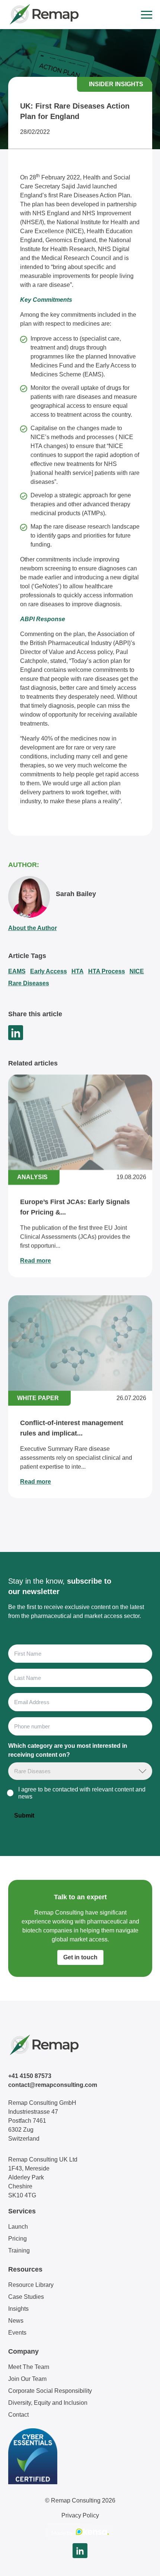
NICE (137, 971)
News (16, 2321)
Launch (18, 2227)
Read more (36, 1261)
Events (17, 2333)
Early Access (49, 971)
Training (19, 2251)
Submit (24, 1816)
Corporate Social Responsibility (50, 2391)
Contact (18, 2415)
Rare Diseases (29, 983)
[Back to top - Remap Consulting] (141, 2563)
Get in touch (80, 1957)
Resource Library (31, 2285)
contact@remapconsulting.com (53, 2085)
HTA (78, 971)
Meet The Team (29, 2367)
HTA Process (107, 971)
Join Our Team (27, 2379)
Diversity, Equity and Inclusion (48, 2403)
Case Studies (26, 2297)
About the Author (33, 928)
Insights (18, 2309)
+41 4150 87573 (30, 2076)
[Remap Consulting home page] (44, 15)
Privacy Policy (80, 2515)
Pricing (17, 2239)
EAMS (17, 971)
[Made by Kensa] (80, 2532)
